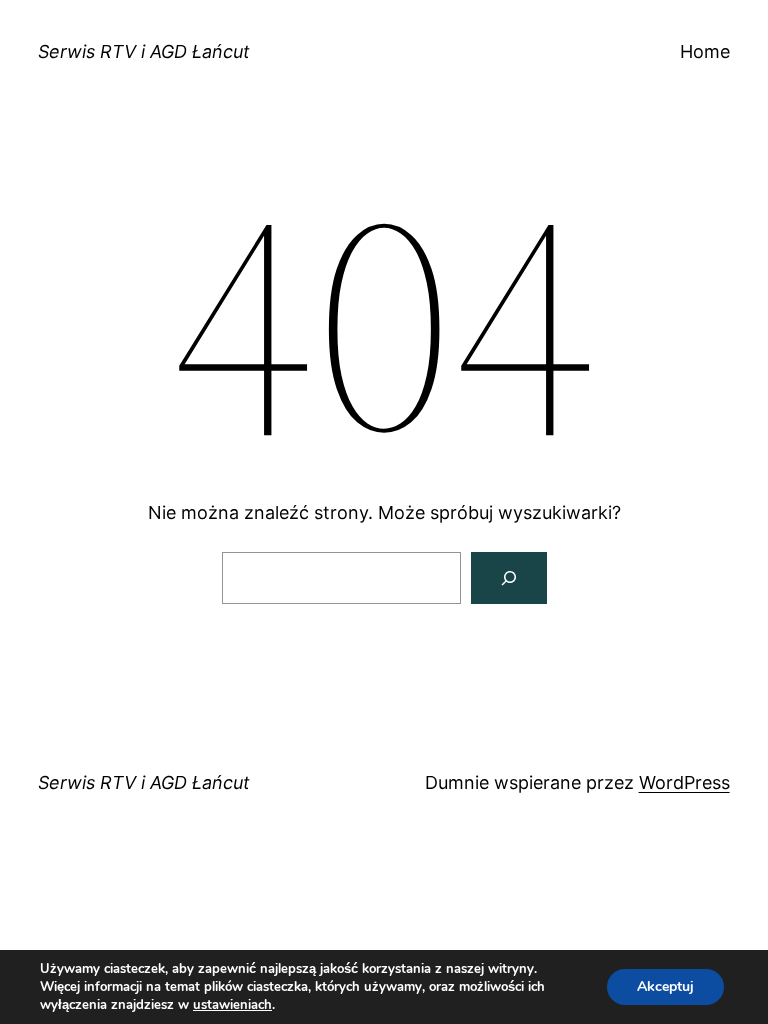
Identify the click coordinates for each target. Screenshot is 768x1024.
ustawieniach (232, 1005)
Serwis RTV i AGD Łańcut (144, 51)
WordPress (684, 782)
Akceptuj (665, 986)
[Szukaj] (509, 578)
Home (705, 51)
